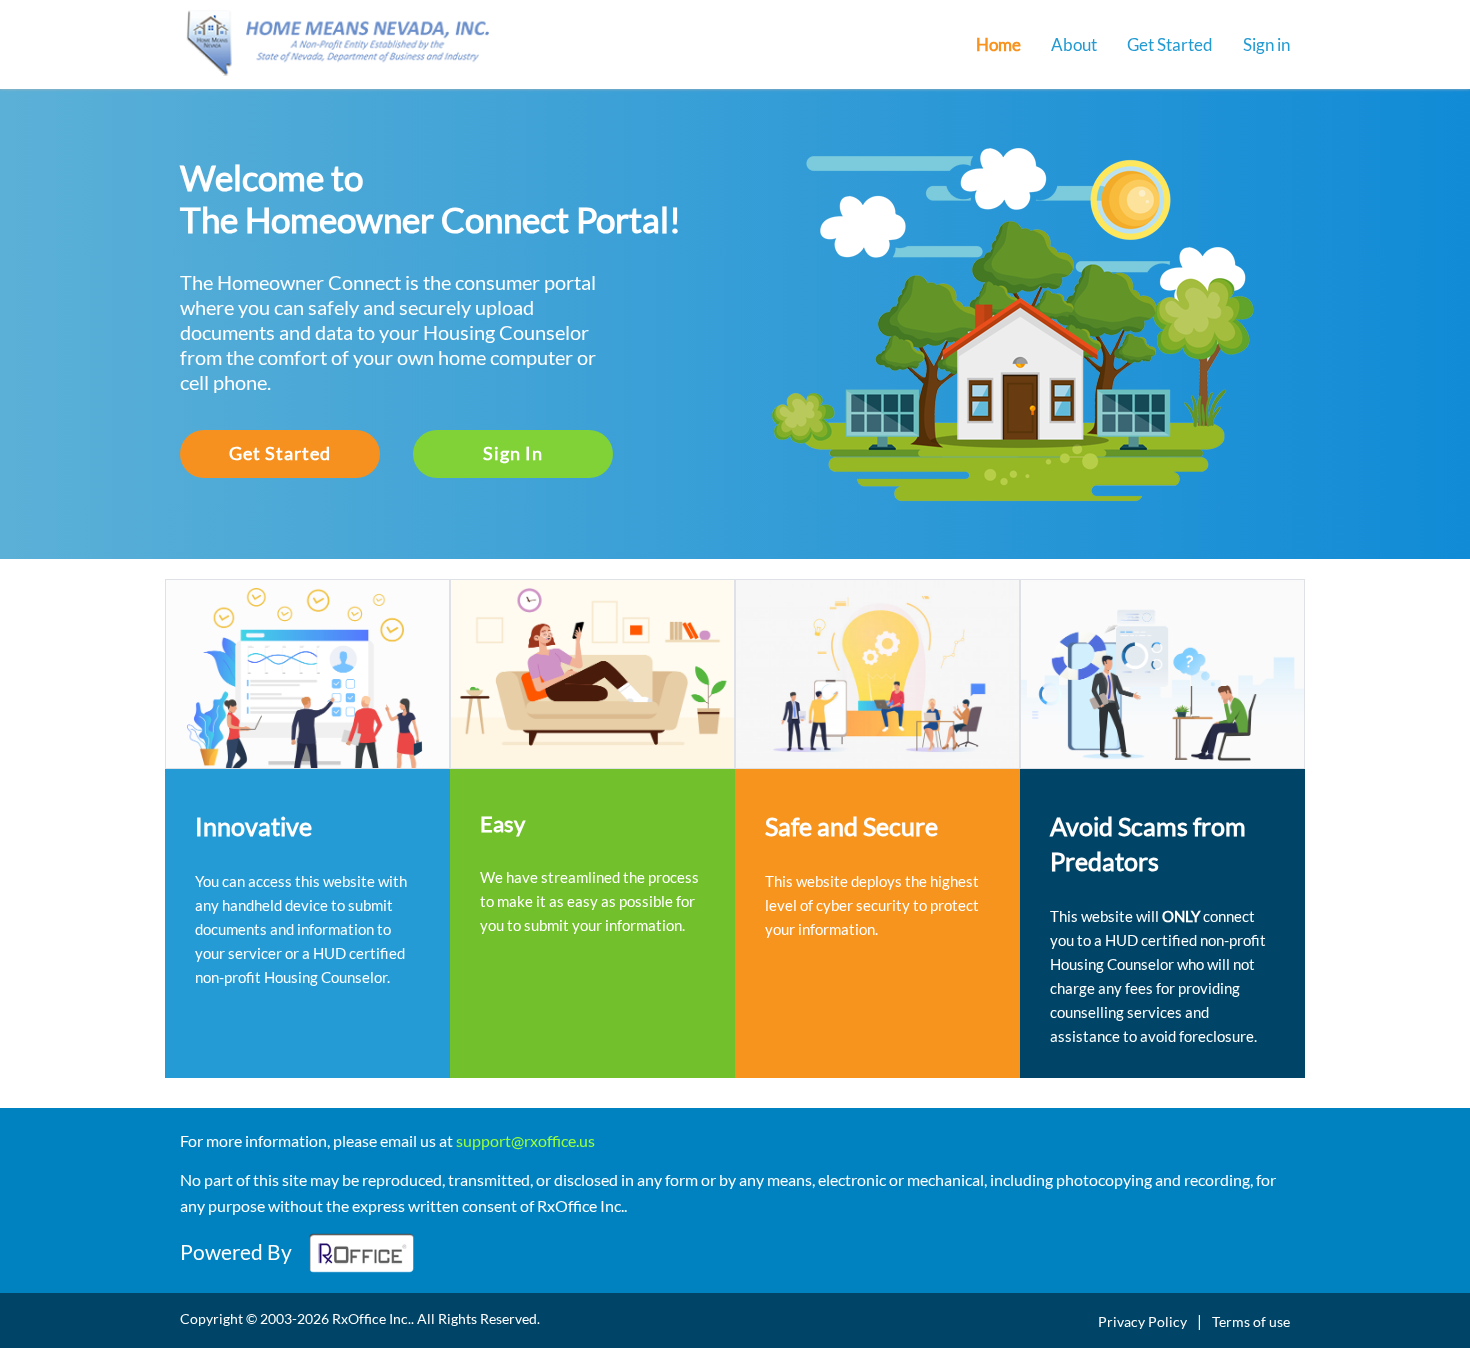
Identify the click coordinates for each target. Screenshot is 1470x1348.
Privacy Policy (1142, 1321)
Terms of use (1251, 1321)
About (1074, 45)
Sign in (1266, 45)
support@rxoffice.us (525, 1140)
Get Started (1170, 45)
